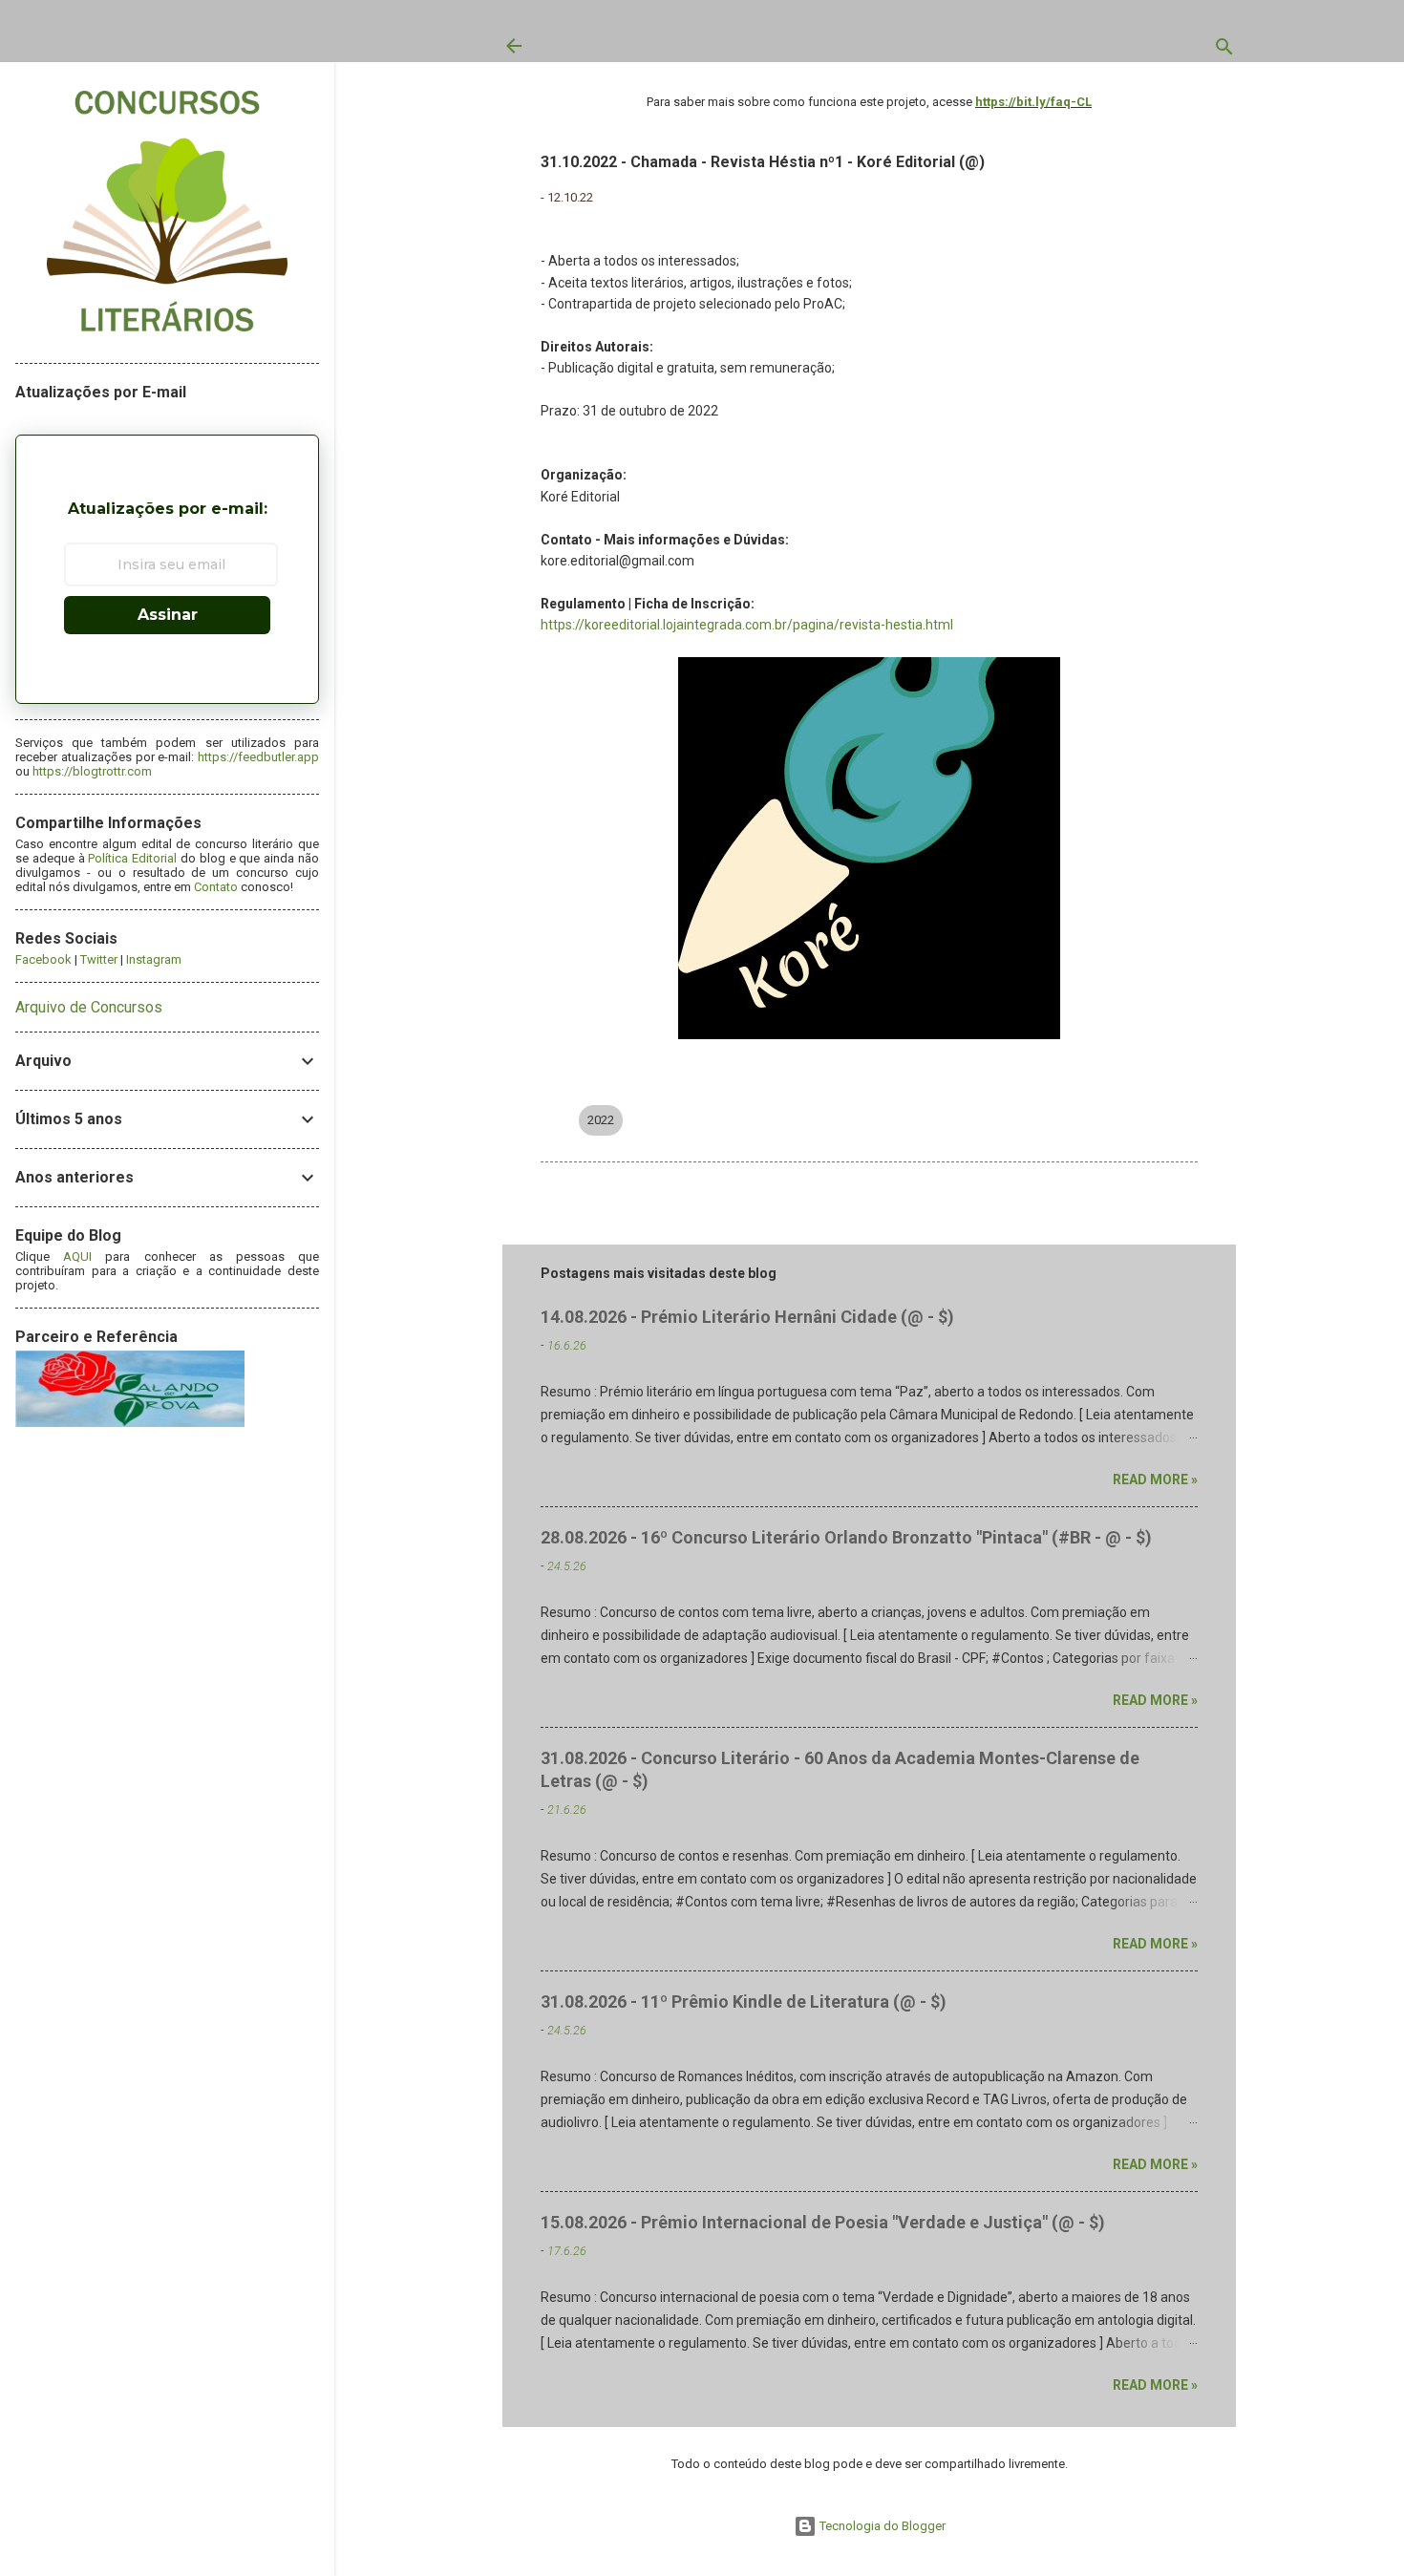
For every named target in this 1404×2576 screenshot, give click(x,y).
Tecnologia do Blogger (881, 2526)
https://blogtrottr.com (92, 771)
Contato (216, 887)
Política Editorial (132, 858)
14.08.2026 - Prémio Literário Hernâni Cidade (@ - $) (747, 1317)
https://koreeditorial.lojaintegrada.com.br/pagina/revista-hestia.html (747, 625)
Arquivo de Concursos (89, 1007)
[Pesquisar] (1224, 51)
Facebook (43, 959)
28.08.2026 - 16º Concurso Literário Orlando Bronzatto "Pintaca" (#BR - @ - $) (846, 1537)
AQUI (77, 1256)
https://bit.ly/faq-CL (1033, 102)
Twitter (99, 959)
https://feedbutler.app (258, 757)
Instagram (154, 959)
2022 (601, 1120)
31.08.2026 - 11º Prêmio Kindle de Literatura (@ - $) (744, 2001)
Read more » (1155, 1480)
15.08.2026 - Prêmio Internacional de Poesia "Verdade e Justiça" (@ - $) (823, 2222)
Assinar (168, 615)
